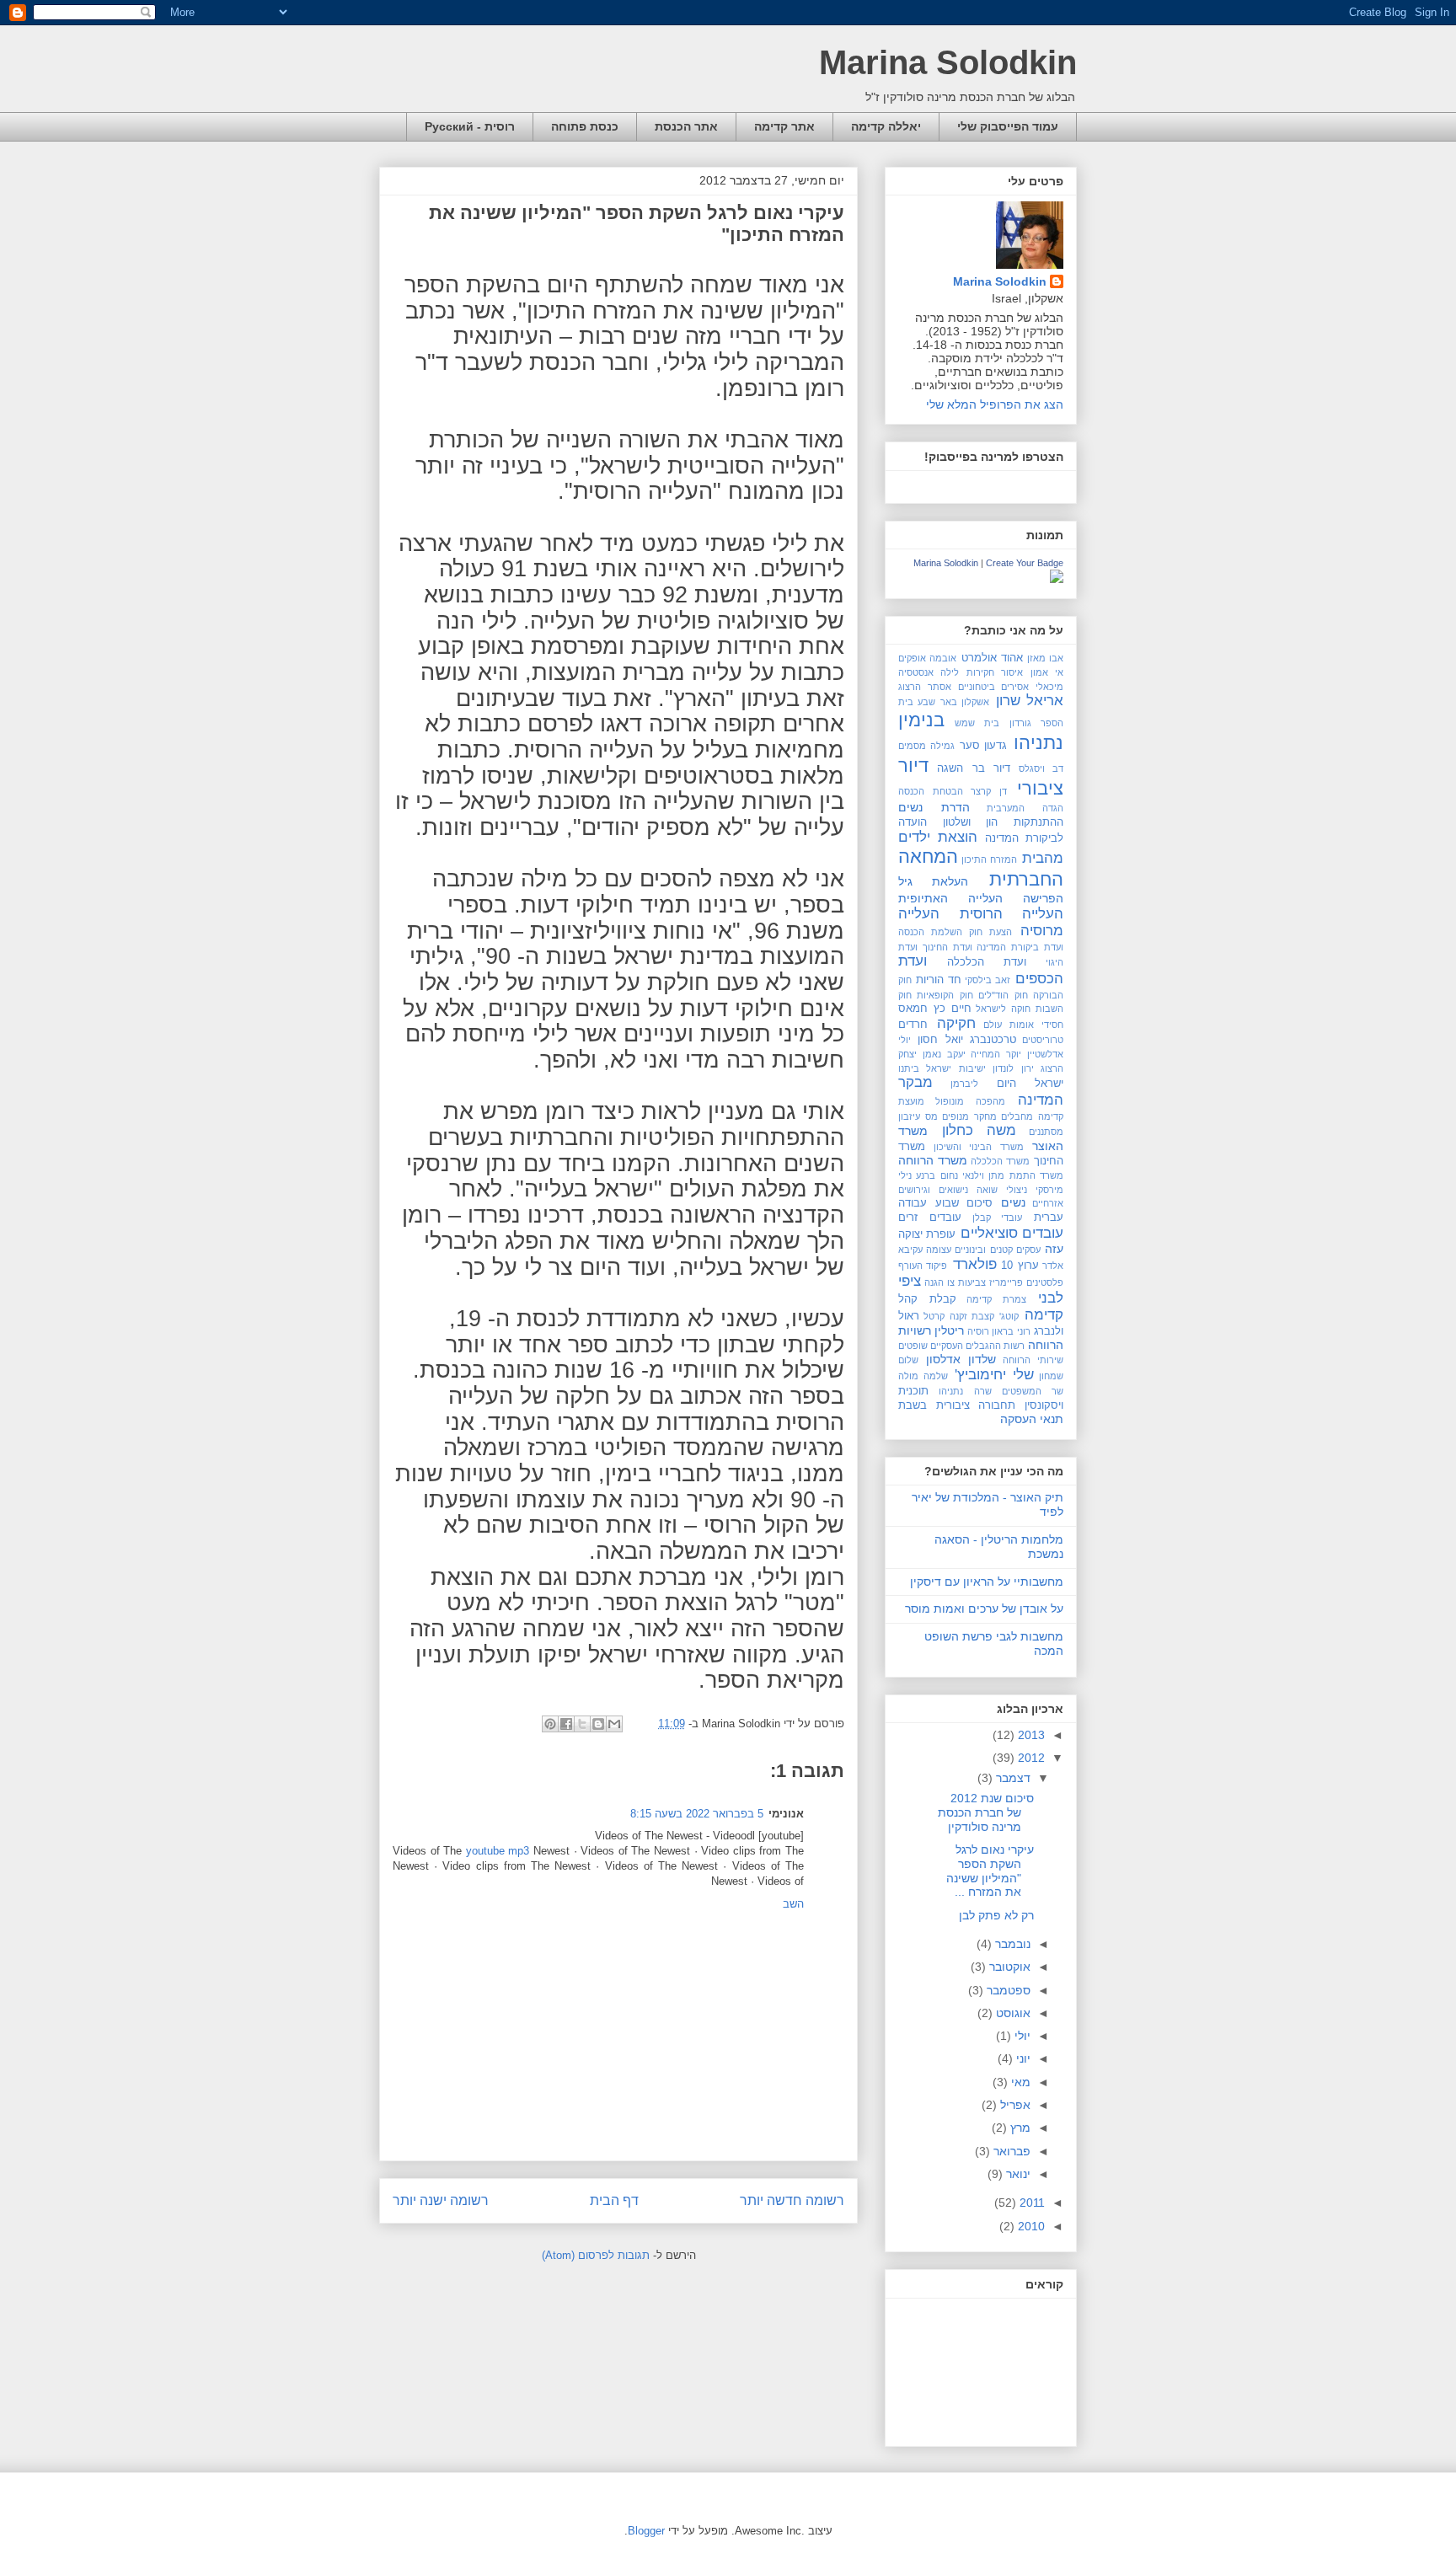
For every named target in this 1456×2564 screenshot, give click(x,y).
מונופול (950, 1101)
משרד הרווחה (933, 1160)
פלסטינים (1045, 1282)
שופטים (913, 1346)
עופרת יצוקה (927, 1234)
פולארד (975, 1264)
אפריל (1014, 2105)
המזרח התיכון (989, 859)
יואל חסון (940, 1040)
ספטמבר (1007, 1990)
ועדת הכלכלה (987, 962)
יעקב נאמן (944, 1054)
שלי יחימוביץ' (994, 1375)
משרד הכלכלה (1000, 1161)
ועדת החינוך (947, 947)
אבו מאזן (1045, 658)
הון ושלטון (971, 822)
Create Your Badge (1025, 563)
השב (793, 1904)
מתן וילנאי (983, 1175)
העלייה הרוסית (1012, 914)
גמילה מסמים (926, 746)
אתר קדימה (784, 126)
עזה (1054, 1249)
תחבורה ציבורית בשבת (957, 1405)
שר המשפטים (1033, 1391)
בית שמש (977, 723)
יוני (1022, 2058)
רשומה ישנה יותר (441, 2200)
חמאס (913, 1009)
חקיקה (956, 1023)
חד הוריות (939, 980)
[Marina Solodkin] (1057, 579)
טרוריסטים (1043, 1040)
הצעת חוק (990, 932)
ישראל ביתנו (925, 1068)
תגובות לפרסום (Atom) (596, 2255)
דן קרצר (989, 791)
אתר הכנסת (686, 126)
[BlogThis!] (598, 1724)
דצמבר (1012, 1778)
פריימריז (1006, 1282)
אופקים (912, 658)
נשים (1013, 1202)
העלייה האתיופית (950, 898)
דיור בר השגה (974, 768)
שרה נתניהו (965, 1391)
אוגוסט (1012, 2013)
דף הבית (614, 2200)
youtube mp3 (498, 1851)
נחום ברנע (937, 1175)
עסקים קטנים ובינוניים (997, 1250)
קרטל (934, 1316)
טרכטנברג (993, 1040)
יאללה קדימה (886, 126)
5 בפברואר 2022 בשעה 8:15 (697, 1814)
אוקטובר (1008, 1967)
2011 (1030, 2203)
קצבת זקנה (972, 1316)
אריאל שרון (1030, 701)
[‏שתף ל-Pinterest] (550, 1724)
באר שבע (937, 702)
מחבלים (1017, 1116)
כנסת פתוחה (585, 126)
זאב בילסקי (988, 980)
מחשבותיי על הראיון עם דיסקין (987, 1582)
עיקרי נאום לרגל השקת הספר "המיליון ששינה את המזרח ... (990, 1871)
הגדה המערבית (1025, 808)
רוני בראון (1011, 1331)
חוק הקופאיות (945, 995)
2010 (1030, 2226)
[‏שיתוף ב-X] (582, 1724)
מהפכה (990, 1101)
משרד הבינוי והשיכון (979, 1147)
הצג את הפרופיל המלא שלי (995, 404)
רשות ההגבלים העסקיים (977, 1346)
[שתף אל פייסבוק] (566, 1724)
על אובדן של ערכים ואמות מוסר (984, 1609)
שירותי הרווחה (1033, 1360)
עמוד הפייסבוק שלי (1008, 126)
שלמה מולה (923, 1376)
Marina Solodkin (948, 62)
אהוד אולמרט (992, 658)
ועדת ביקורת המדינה (1020, 947)
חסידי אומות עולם (1023, 1025)
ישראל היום (1030, 1084)
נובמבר (1011, 1944)
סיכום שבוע (964, 1203)
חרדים (913, 1025)
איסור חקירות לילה (982, 672)
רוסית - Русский (470, 126)
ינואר (1017, 2174)
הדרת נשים (934, 807)
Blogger (646, 2531)
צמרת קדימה (996, 1299)
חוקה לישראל (1003, 1009)
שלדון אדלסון (961, 1359)
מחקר (985, 1116)
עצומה (939, 1250)
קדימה (1044, 1315)
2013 (1030, 1735)
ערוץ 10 (1020, 1266)
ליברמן (964, 1084)
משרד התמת (1036, 1175)
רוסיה (978, 1331)
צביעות (972, 1282)
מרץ (1019, 2128)
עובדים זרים (930, 1218)
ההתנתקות (1038, 822)
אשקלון (975, 702)
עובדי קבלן (998, 1218)
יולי (1021, 2036)
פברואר (1010, 2151)
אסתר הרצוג (925, 687)
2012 (1030, 1758)
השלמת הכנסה (930, 932)
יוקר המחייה (996, 1054)
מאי (1019, 2082)
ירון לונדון (1013, 1068)
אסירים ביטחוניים (994, 687)
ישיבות (972, 1068)
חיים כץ (953, 1009)
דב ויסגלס (1041, 768)
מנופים (955, 1116)
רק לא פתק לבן (996, 1915)
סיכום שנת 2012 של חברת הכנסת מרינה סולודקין (986, 1812)
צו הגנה (939, 1282)
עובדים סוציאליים (1012, 1233)
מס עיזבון (918, 1116)
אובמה (943, 658)
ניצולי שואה (1002, 1190)
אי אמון (1047, 672)
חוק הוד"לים (1003, 995)
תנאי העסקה (1032, 1419)
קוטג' (1009, 1316)
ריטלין (949, 1330)
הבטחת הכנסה (931, 791)
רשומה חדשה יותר (792, 2200)
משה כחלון (980, 1130)
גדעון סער (984, 746)
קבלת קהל (927, 1299)
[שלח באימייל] (614, 1724)
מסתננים (1046, 1132)
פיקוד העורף (923, 1266)
